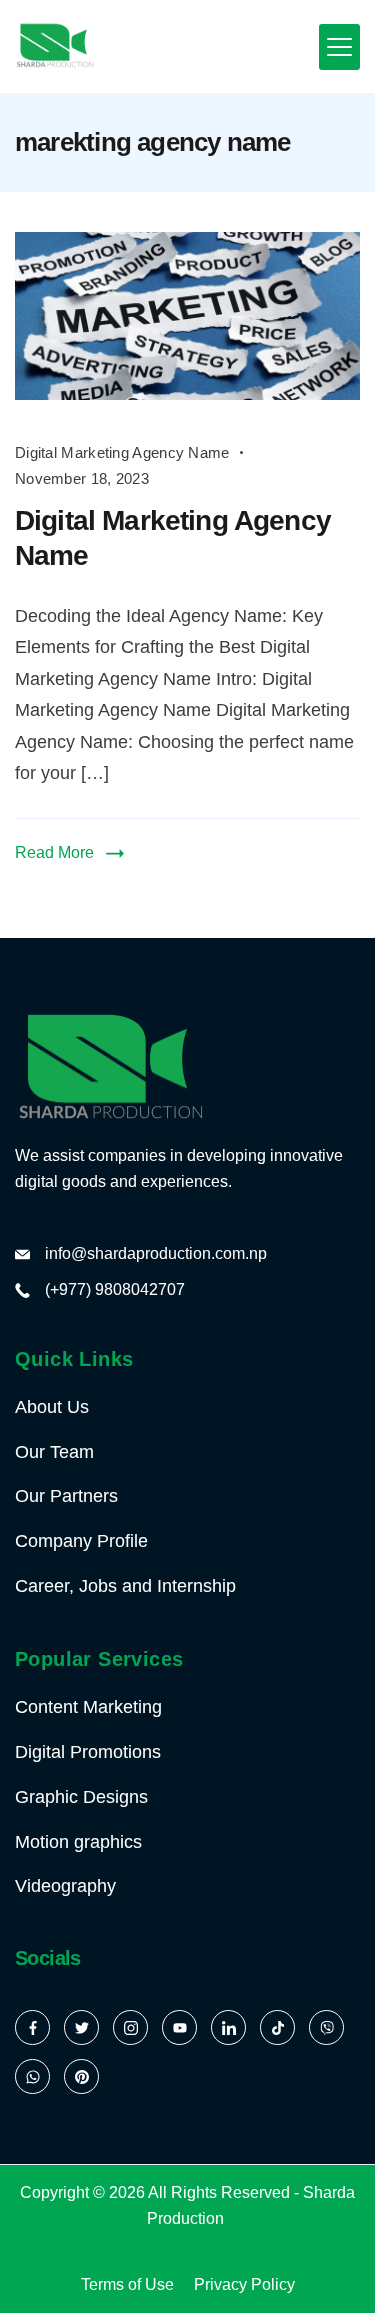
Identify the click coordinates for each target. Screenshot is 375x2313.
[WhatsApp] (32, 2076)
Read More (54, 852)
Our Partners (66, 1496)
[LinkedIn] (228, 2027)
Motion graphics (78, 1842)
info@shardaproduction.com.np (156, 1253)
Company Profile (81, 1541)
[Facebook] (32, 2027)
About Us (52, 1407)
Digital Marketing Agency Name (122, 452)
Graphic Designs (81, 1797)
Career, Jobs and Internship (125, 1586)
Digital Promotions (88, 1752)
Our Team (54, 1452)
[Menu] (339, 47)
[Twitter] (81, 2027)
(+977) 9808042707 (115, 1289)
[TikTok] (277, 2027)
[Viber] (326, 2027)
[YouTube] (179, 2027)
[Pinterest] (81, 2076)
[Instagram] (130, 2027)
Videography (65, 1886)
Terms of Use (127, 2284)
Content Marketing (88, 1707)
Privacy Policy (244, 2284)
